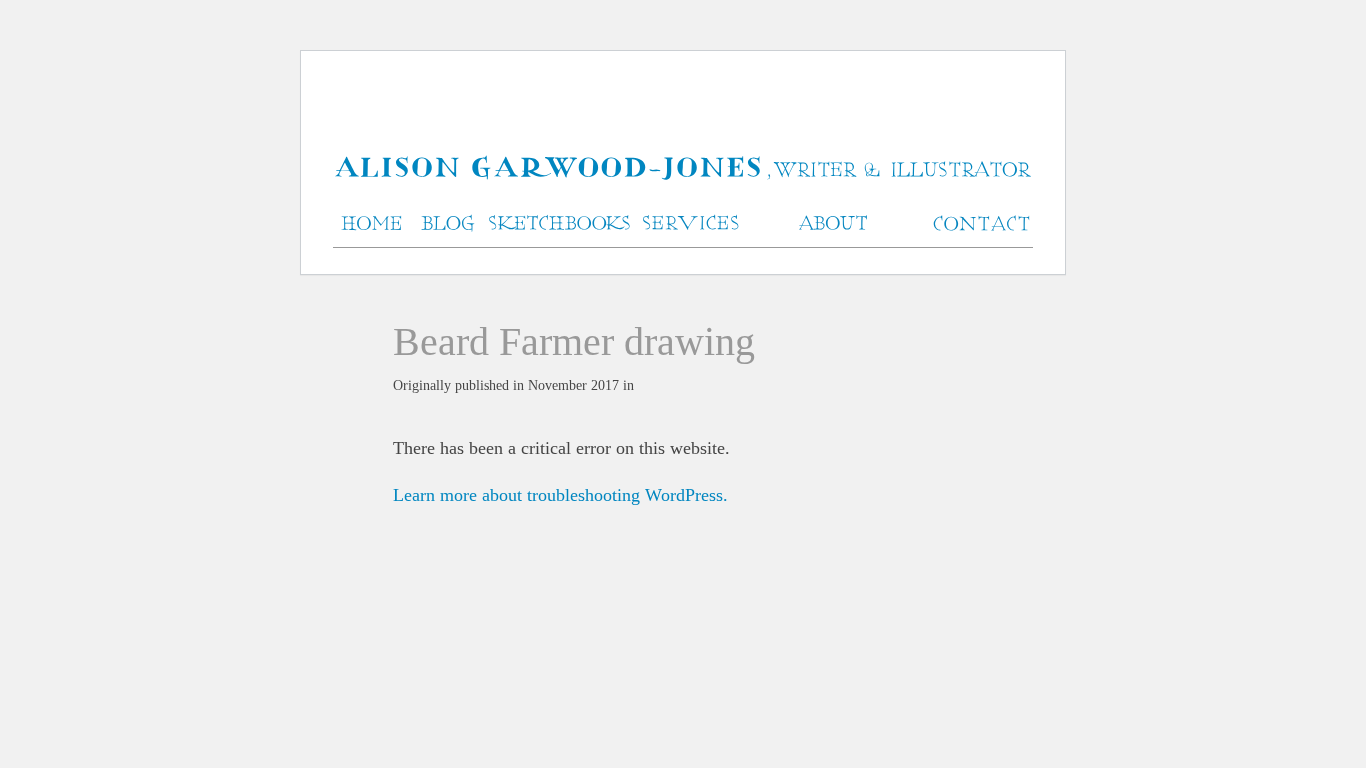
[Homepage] (683, 169)
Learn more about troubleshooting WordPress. (560, 495)
